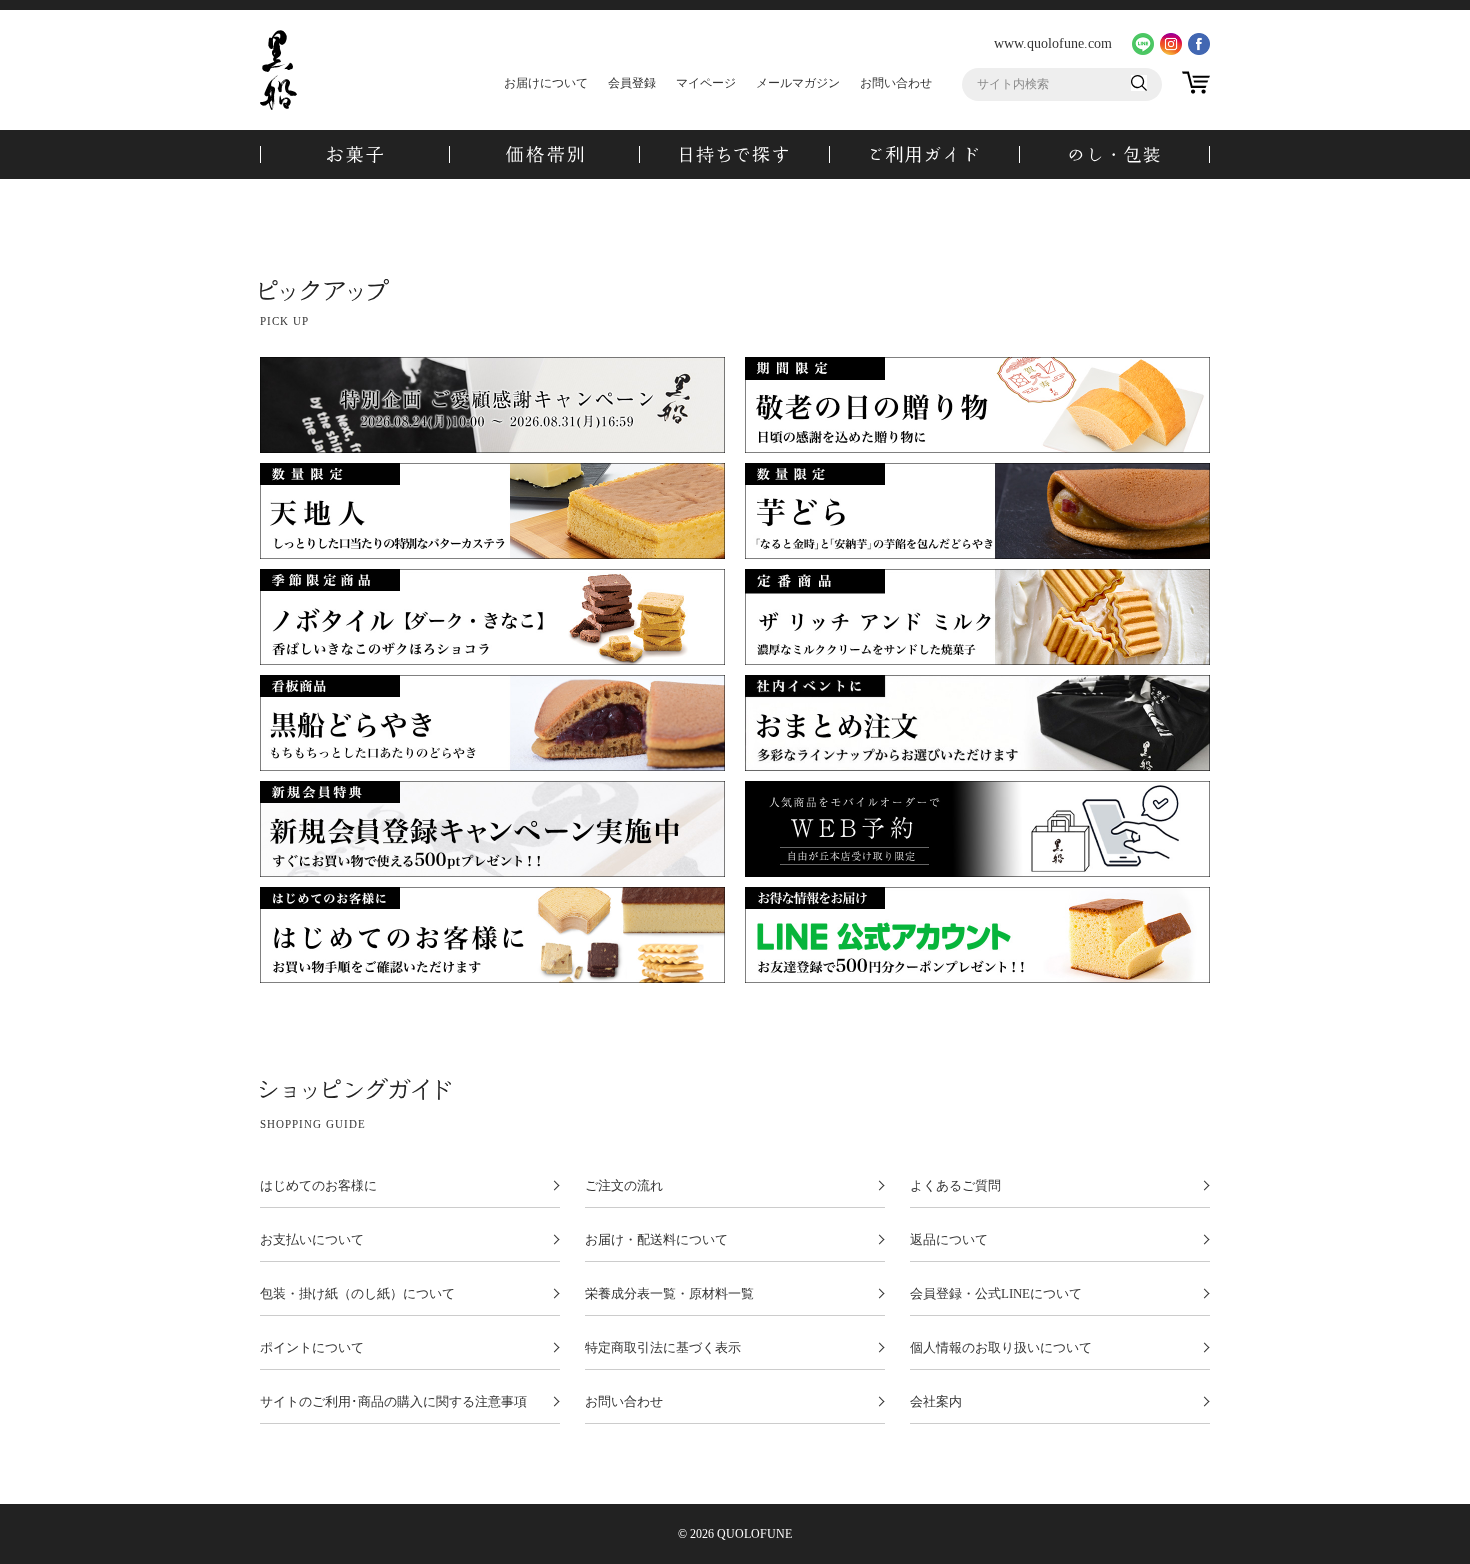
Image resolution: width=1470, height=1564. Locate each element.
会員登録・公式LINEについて (996, 1294)
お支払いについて (312, 1240)
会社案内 (936, 1402)
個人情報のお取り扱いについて (1001, 1348)
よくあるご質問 (955, 1186)
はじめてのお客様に (318, 1186)
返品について (949, 1240)
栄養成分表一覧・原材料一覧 (669, 1294)
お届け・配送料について (656, 1240)
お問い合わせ (896, 83)
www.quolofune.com (1053, 43)
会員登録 (632, 83)
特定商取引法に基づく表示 (663, 1348)
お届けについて (546, 83)
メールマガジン (798, 83)
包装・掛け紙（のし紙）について (357, 1294)
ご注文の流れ (624, 1186)
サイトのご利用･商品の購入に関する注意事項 (393, 1402)
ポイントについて (312, 1348)
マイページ (706, 83)
